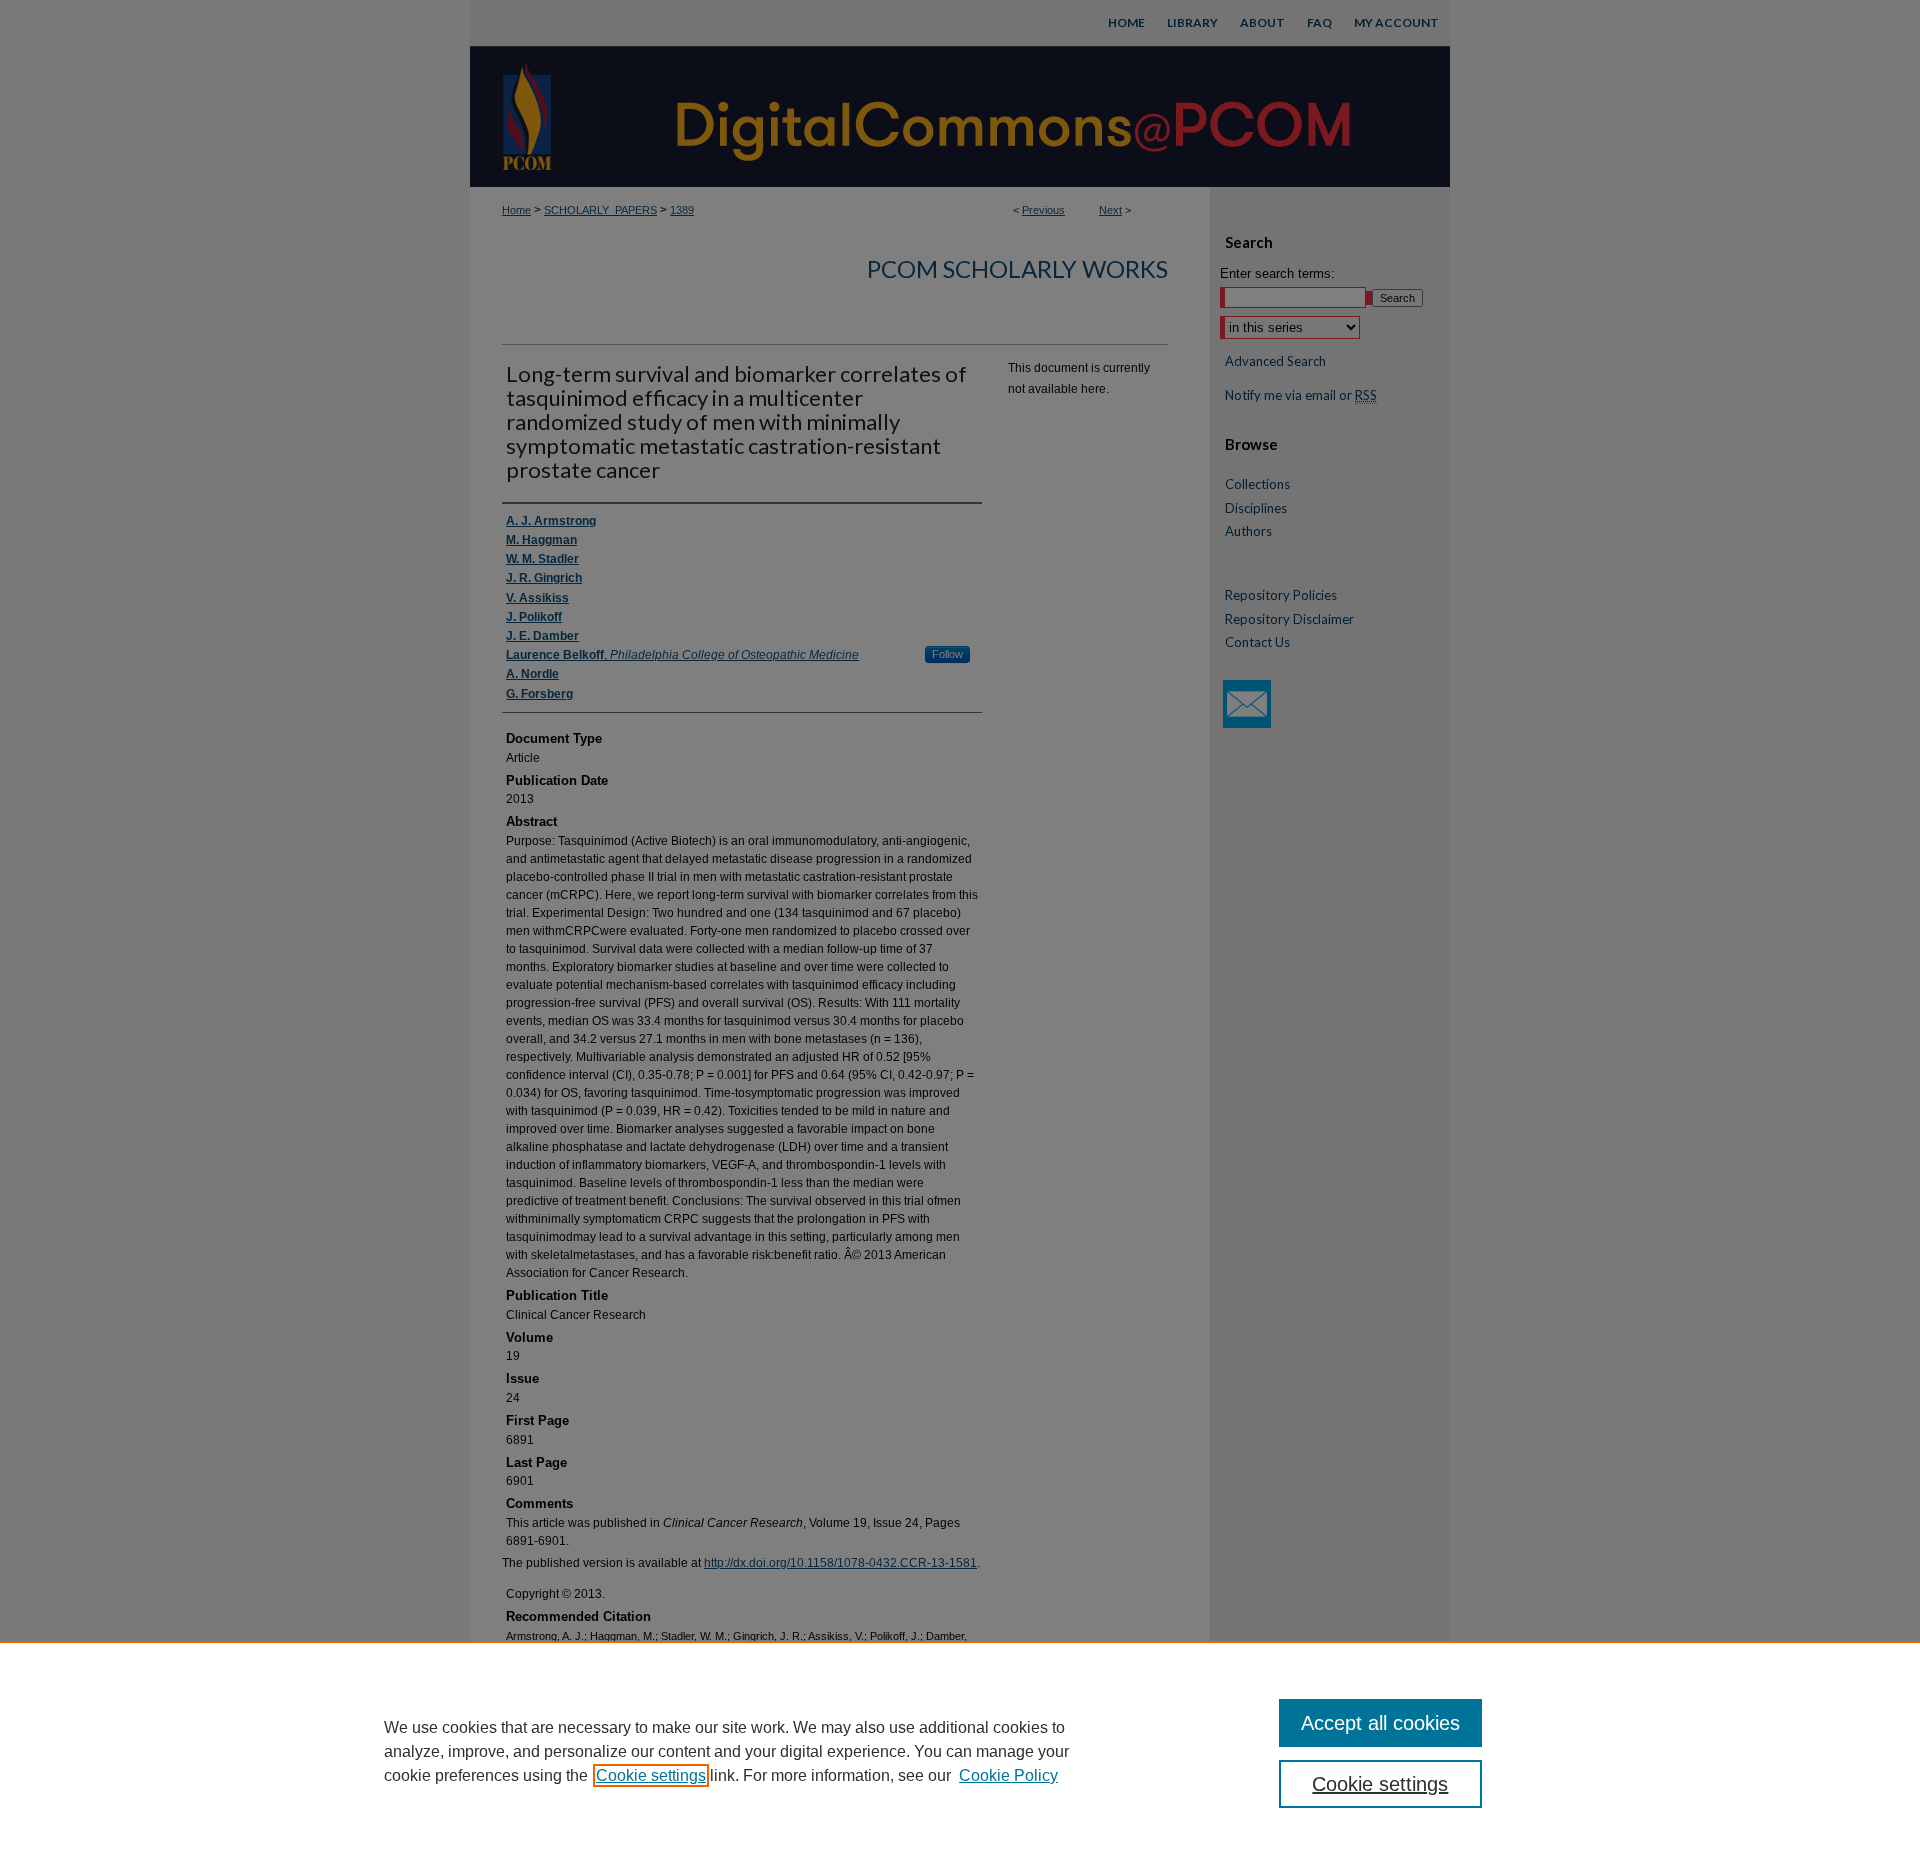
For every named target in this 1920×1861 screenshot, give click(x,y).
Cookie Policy (1008, 1775)
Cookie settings (651, 1775)
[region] (960, 1751)
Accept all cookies (1380, 1723)
